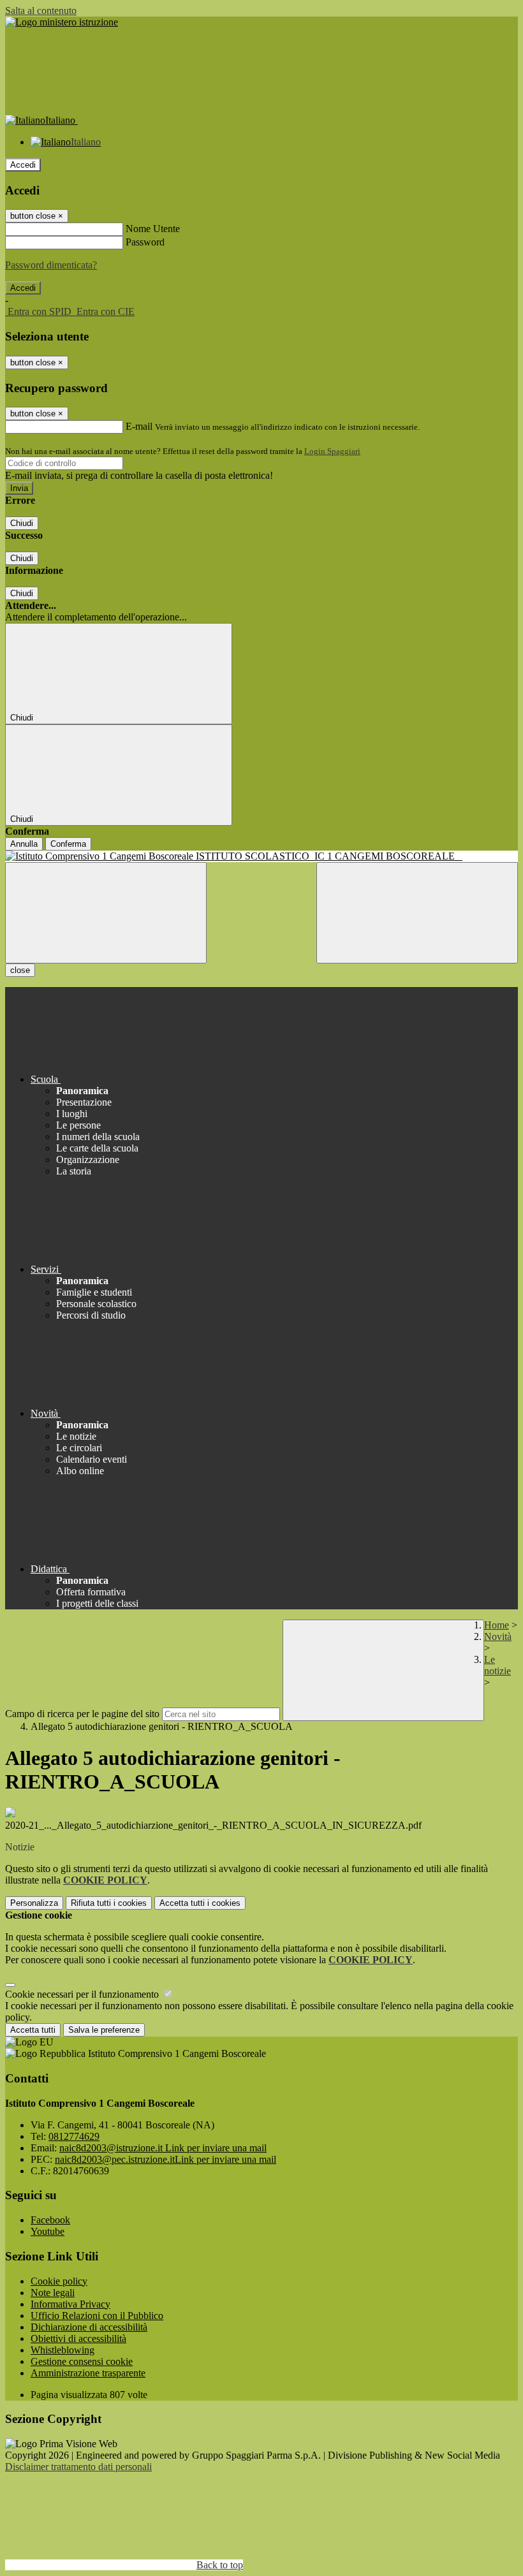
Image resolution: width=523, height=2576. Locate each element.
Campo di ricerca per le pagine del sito (82, 1714)
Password (145, 242)
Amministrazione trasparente (88, 2373)
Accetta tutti (200, 1903)
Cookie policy (59, 2281)
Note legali (53, 2293)
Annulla (24, 844)
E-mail (139, 426)
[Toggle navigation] (106, 913)
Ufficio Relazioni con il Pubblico (97, 2316)
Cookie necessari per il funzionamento (83, 1994)
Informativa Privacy (70, 2304)
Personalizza (34, 1903)
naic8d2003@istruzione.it (163, 2148)
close (20, 970)
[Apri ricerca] (417, 913)
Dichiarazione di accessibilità (89, 2327)
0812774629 (74, 2136)
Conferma (68, 844)
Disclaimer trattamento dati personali (78, 2467)
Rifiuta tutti (109, 1903)
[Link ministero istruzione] (62, 22)
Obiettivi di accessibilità (78, 2338)
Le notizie (497, 1665)
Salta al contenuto (41, 11)
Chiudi (22, 523)
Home (497, 1625)
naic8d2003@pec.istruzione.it (166, 2159)
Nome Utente (153, 229)
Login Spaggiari (332, 451)
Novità (498, 1636)
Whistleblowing (63, 2350)
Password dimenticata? (51, 265)
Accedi (23, 165)
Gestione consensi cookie (82, 2361)
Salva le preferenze (104, 2030)
